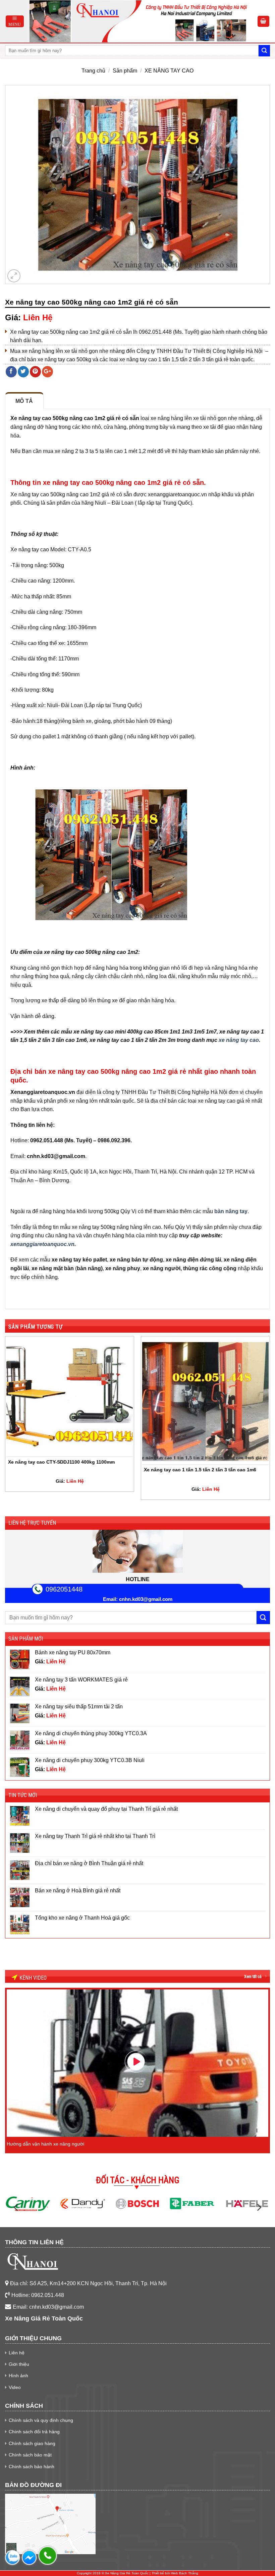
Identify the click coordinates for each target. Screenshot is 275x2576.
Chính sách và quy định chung (41, 2420)
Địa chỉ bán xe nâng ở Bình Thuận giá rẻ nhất (89, 1863)
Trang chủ (93, 71)
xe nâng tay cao (239, 1040)
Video (15, 2387)
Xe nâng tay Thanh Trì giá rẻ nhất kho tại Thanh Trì (95, 1836)
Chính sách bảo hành (32, 2467)
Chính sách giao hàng (32, 2443)
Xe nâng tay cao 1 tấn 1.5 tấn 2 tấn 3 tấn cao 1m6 (200, 1470)
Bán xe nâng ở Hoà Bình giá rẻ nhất (78, 1891)
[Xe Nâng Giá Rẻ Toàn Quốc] (141, 21)
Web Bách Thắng (185, 2573)
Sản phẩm (125, 71)
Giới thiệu (19, 2364)
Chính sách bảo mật (30, 2455)
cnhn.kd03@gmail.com (146, 1599)
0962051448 (64, 1589)
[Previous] (5, 1420)
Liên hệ (17, 2353)
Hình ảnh (18, 2376)
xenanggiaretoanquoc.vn (42, 1244)
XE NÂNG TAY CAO (169, 71)
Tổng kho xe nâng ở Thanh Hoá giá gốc (82, 1918)
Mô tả (24, 401)
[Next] (270, 1420)
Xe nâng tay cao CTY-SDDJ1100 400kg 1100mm (61, 1462)
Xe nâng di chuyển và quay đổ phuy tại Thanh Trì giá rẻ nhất (106, 1809)
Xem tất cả (253, 1977)
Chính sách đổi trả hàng (34, 2432)
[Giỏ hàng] (264, 21)
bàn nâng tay (231, 1211)
